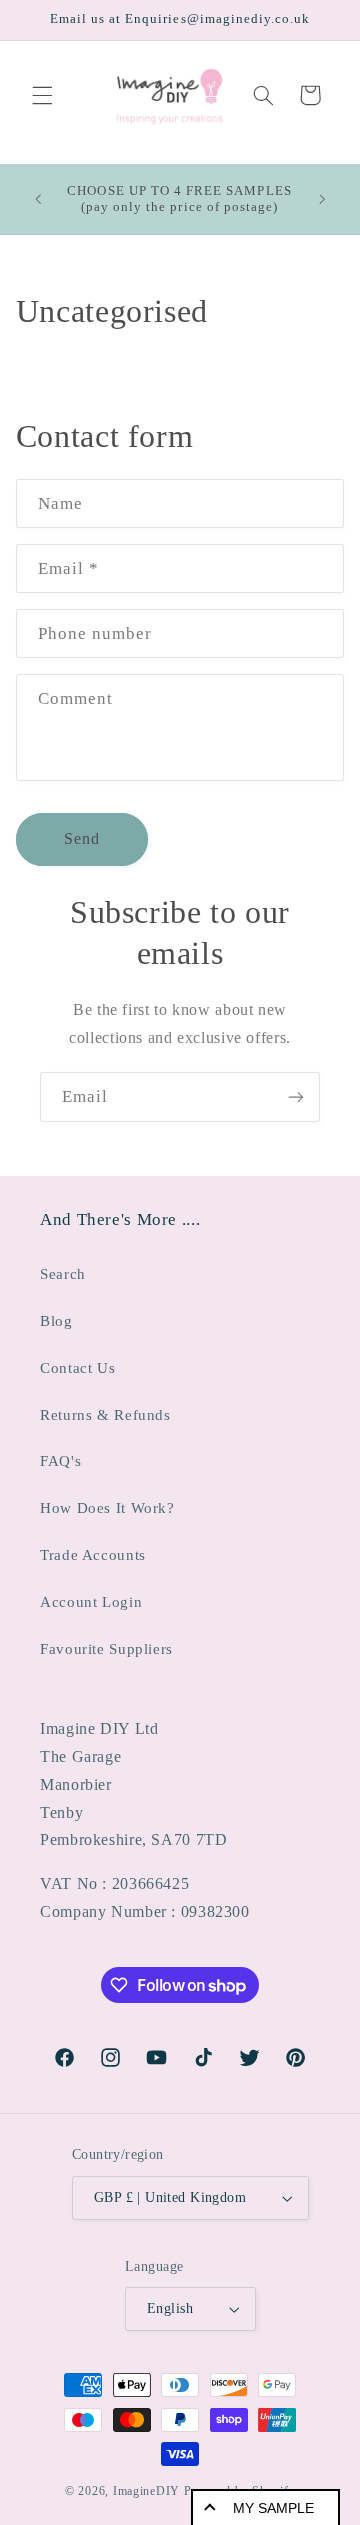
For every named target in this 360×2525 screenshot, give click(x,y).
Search (63, 1274)
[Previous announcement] (38, 199)
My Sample (273, 2508)
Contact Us (77, 1368)
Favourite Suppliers (106, 1649)
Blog (56, 1321)
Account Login (91, 1602)
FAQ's (60, 1461)
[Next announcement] (322, 199)
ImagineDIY (146, 2491)
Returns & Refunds (105, 1415)
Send (82, 838)
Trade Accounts (93, 1555)
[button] (42, 95)
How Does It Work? (107, 1508)
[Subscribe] (296, 1096)
